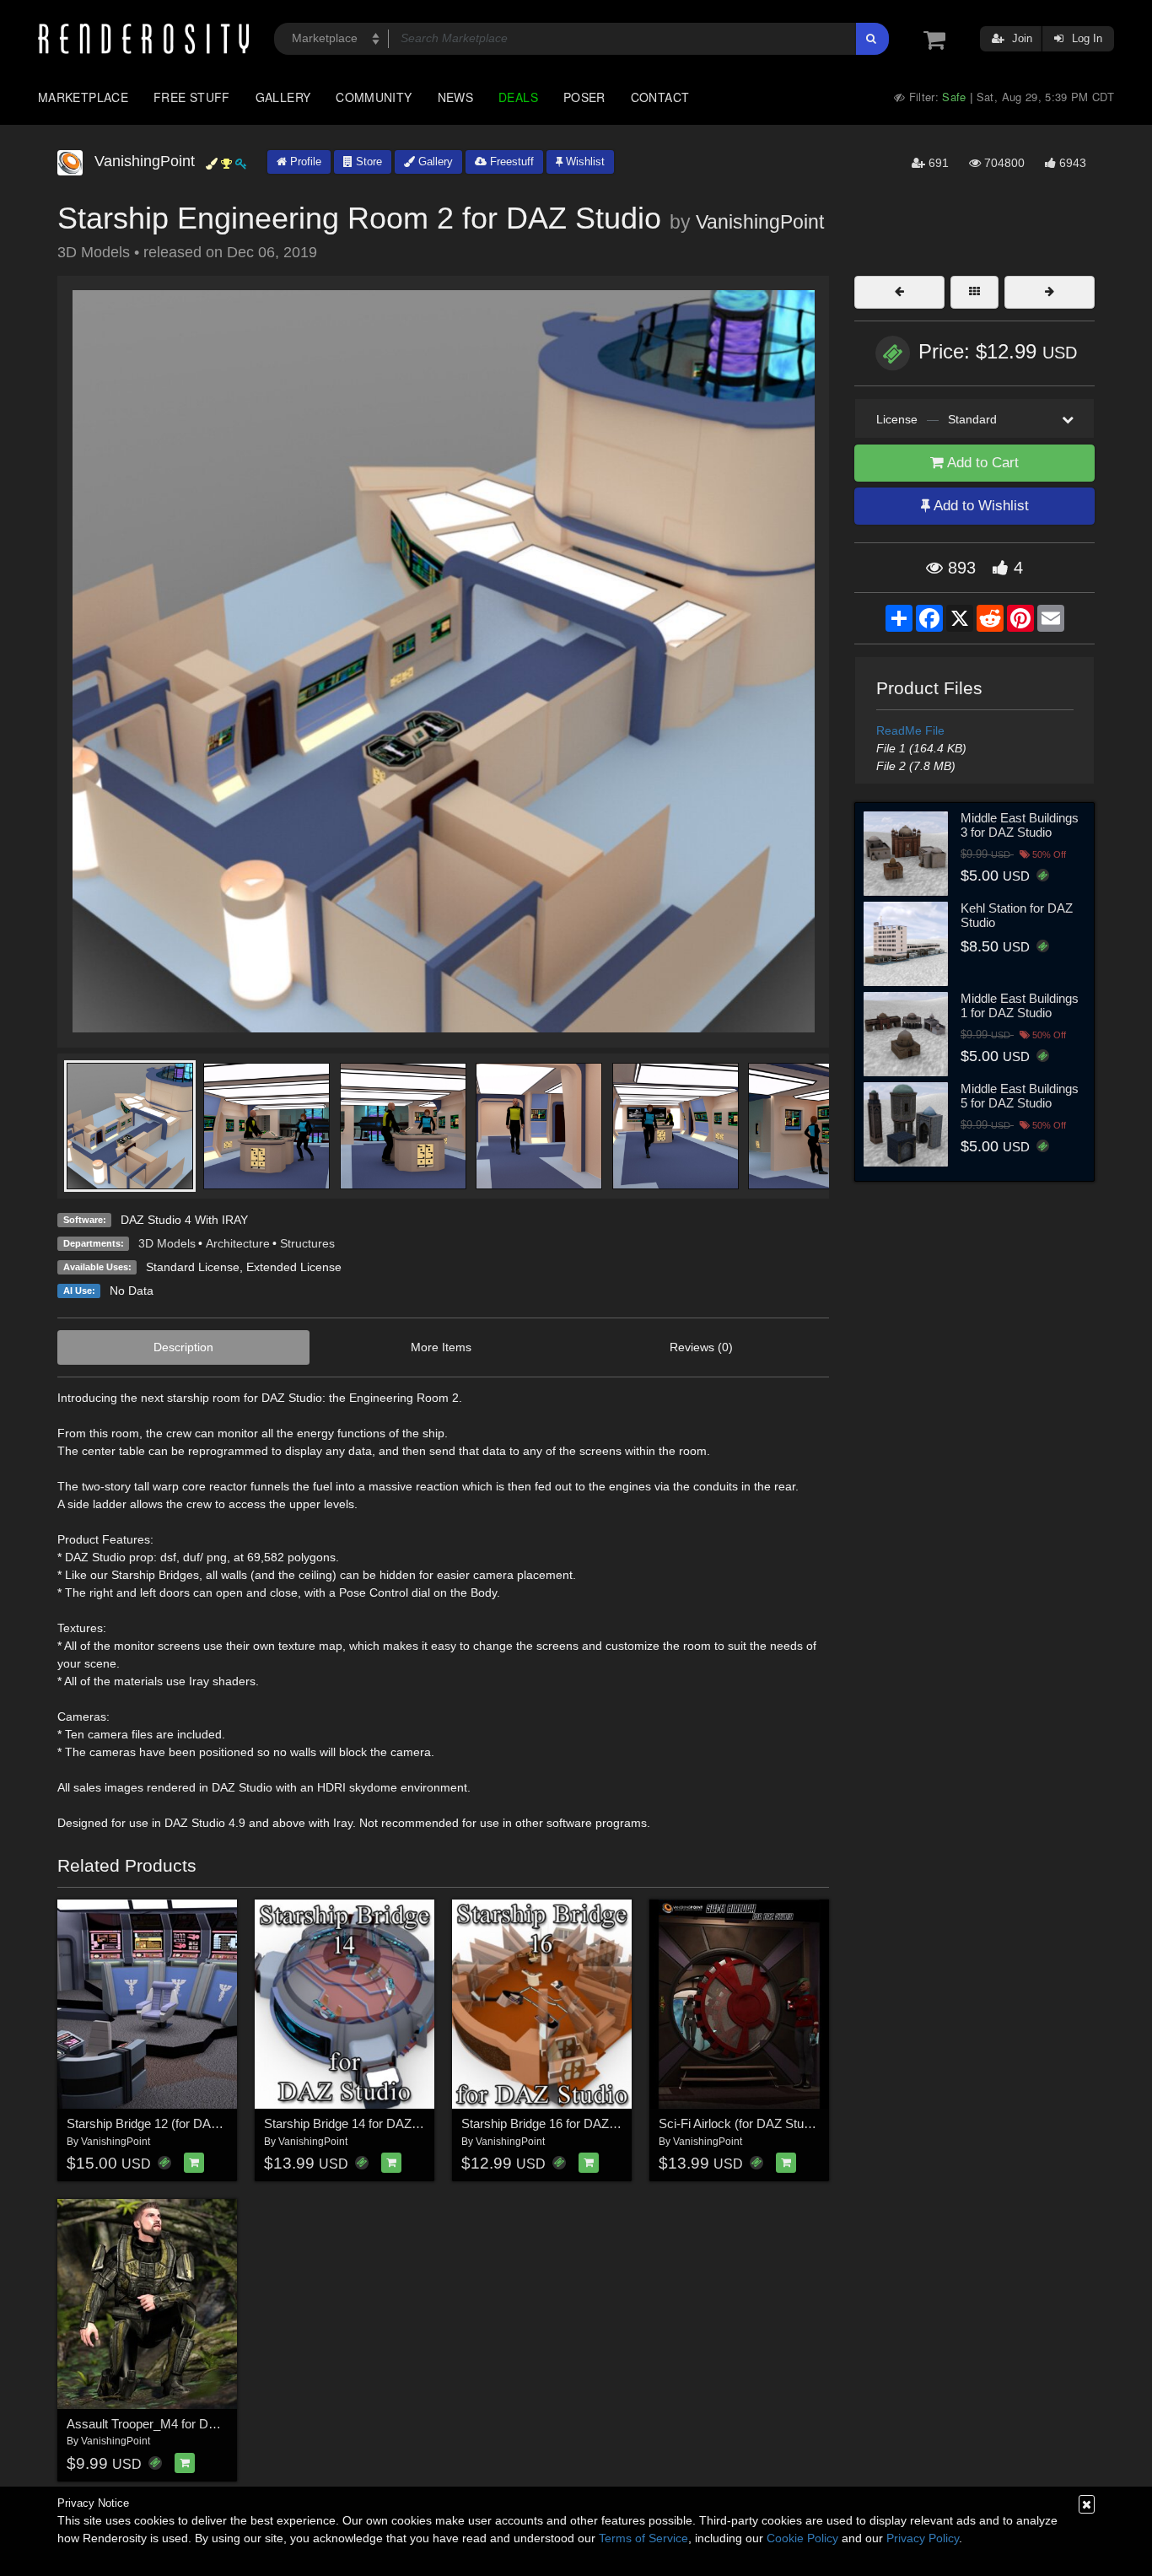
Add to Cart (981, 463)
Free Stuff (192, 97)
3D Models (167, 1243)
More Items (441, 1347)
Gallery (283, 97)
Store (367, 162)
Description (183, 1347)
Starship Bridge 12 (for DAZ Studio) (164, 2123)
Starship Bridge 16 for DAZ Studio (554, 2123)
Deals (518, 97)
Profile (304, 162)
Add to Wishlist (980, 506)
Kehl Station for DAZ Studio (1017, 915)
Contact (660, 97)
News (455, 97)
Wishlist (584, 162)
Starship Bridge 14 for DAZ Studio (357, 2123)
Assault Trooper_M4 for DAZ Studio (164, 2424)
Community (374, 97)
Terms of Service (643, 2538)
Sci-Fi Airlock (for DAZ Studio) (741, 2123)
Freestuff (510, 162)
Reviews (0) (701, 1347)
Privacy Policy (923, 2538)
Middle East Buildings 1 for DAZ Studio (1020, 1005)
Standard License (193, 1267)
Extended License (294, 1267)
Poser (584, 97)
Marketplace (83, 97)
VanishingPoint (760, 222)
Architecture (238, 1243)
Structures (307, 1243)
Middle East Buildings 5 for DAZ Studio (1020, 1096)
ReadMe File (910, 730)
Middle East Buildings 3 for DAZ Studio (1020, 825)
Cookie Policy (802, 2538)
